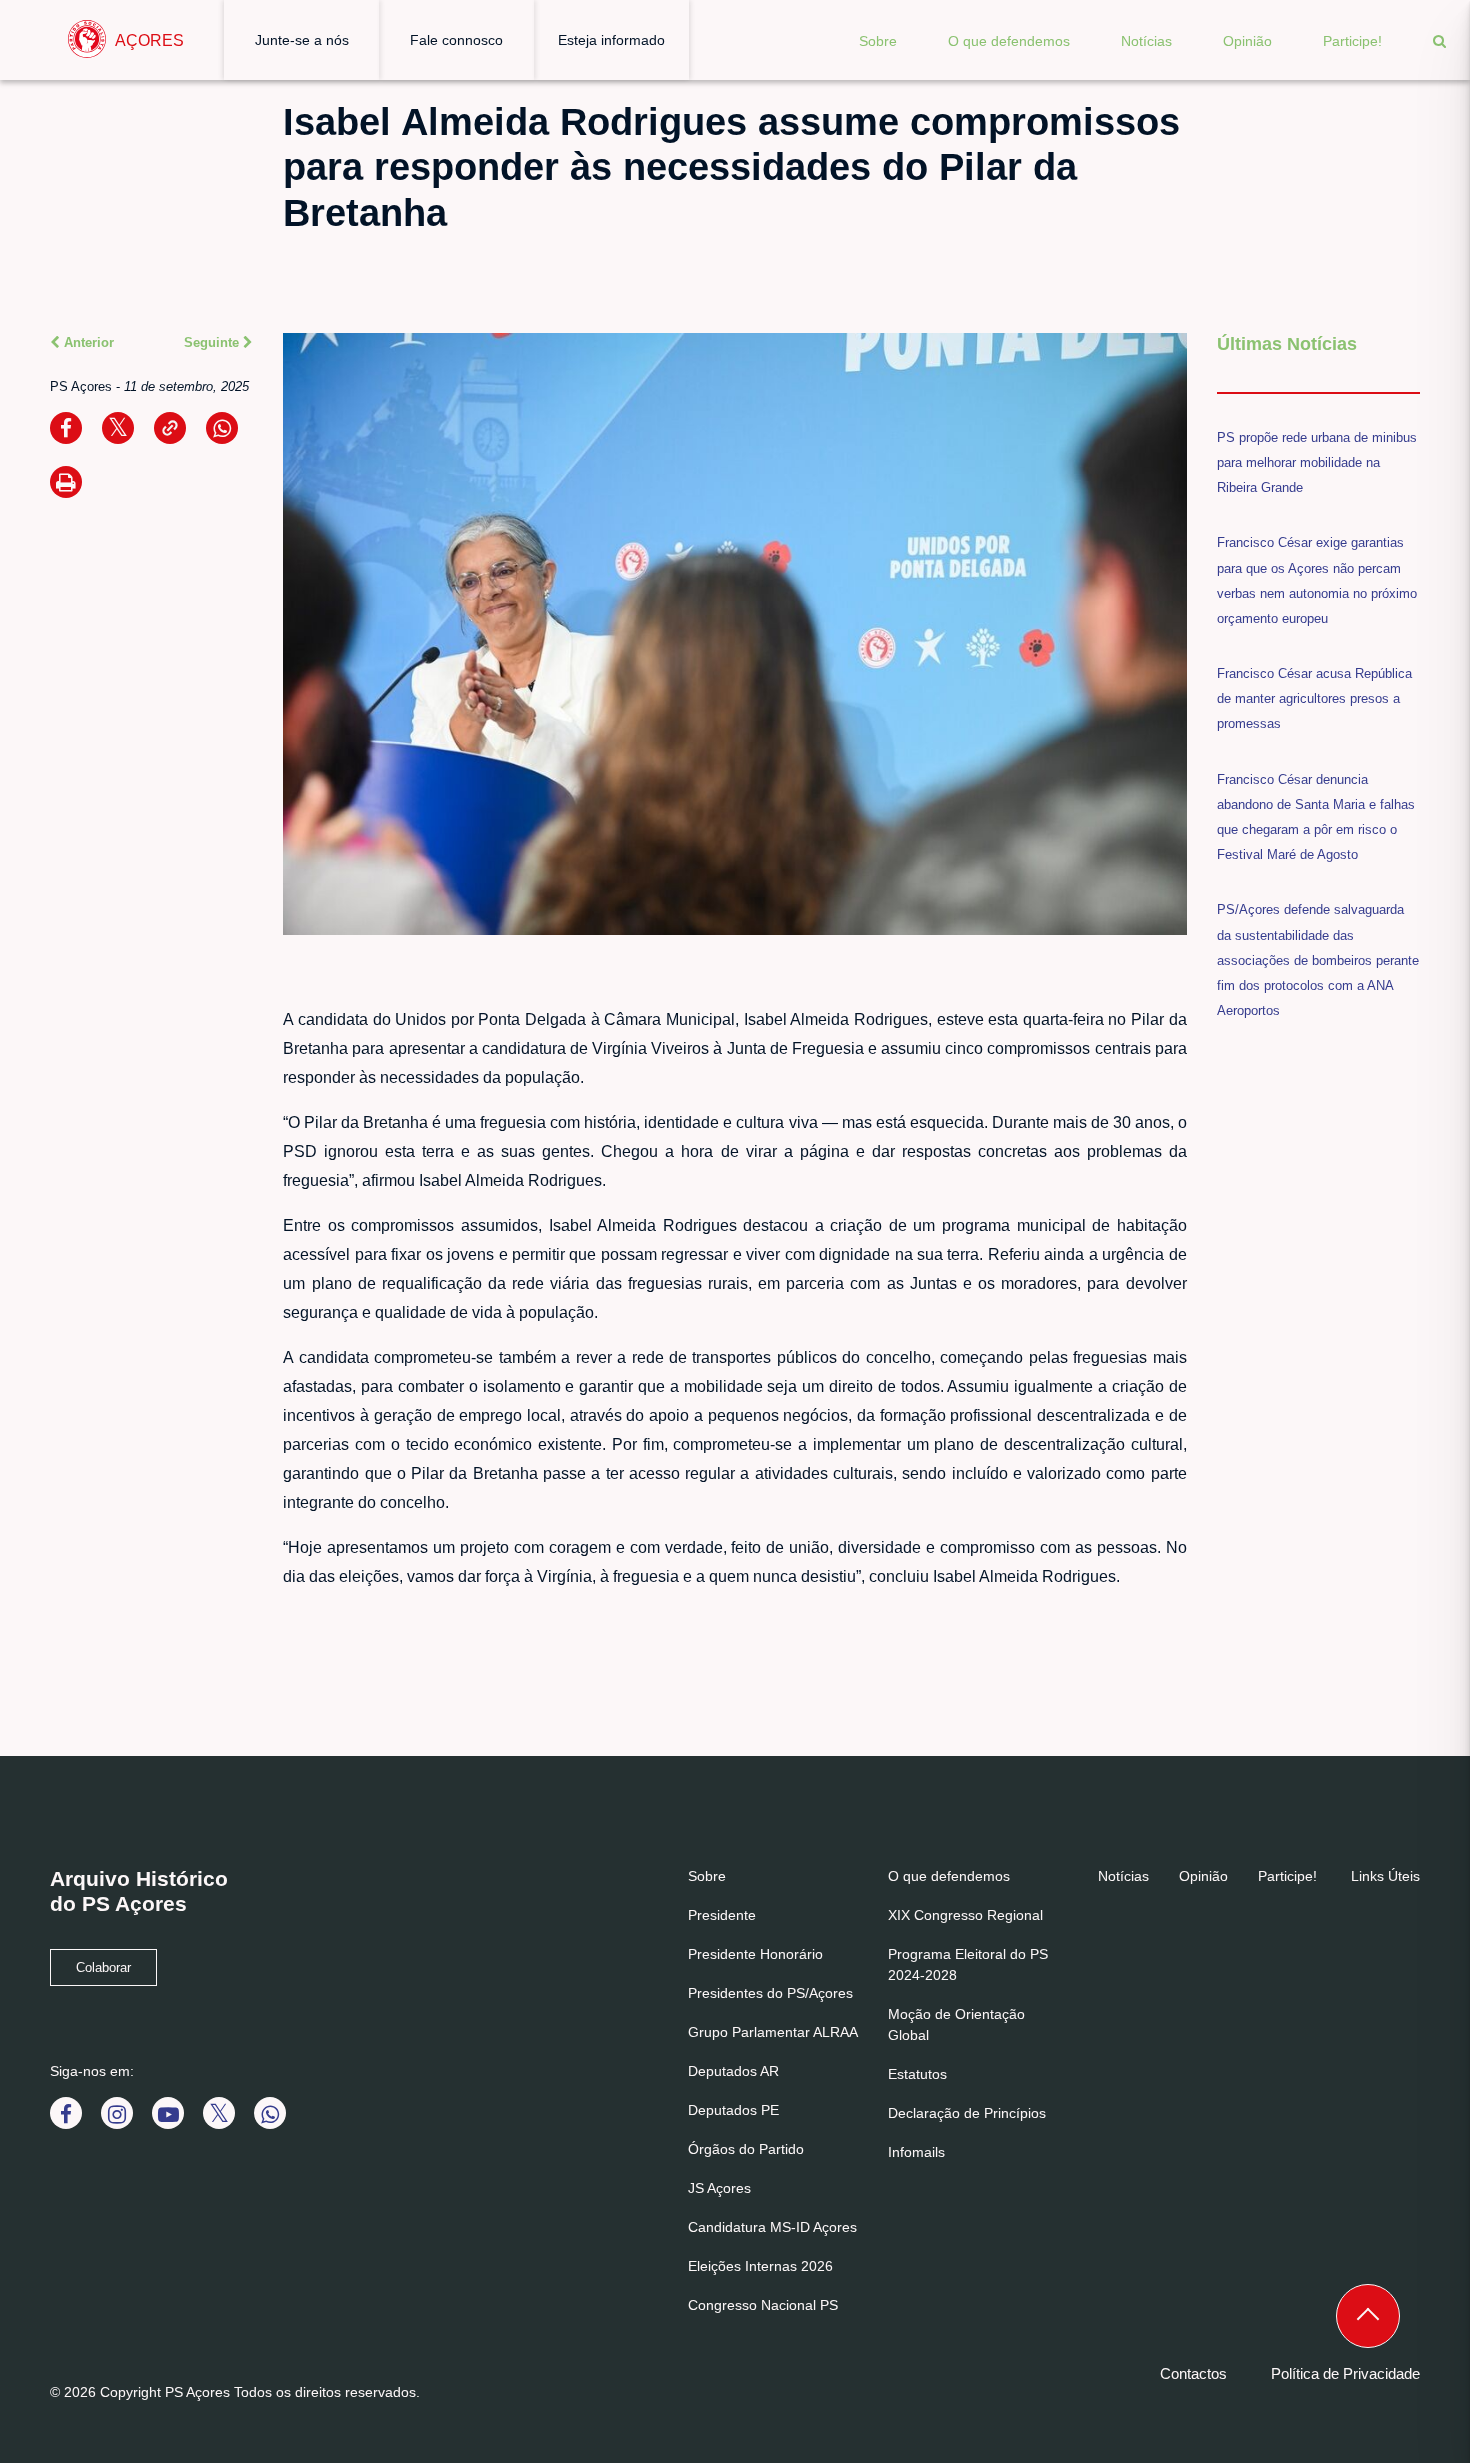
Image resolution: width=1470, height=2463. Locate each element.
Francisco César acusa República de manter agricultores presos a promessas (1314, 698)
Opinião (1247, 41)
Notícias (1146, 41)
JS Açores (719, 2188)
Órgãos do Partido (746, 2149)
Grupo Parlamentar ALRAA (773, 2032)
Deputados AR (733, 2071)
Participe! (1352, 41)
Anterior (87, 342)
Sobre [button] (878, 41)
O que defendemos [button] (1009, 41)
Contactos (1193, 2373)
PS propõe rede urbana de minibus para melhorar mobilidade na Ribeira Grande (1317, 462)
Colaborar (103, 1968)
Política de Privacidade (1345, 2373)
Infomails (916, 2152)
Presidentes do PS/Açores (770, 1993)
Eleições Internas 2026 (760, 2266)
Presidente (722, 1915)
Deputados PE (733, 2110)
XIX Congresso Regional (965, 1915)
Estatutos (917, 2074)
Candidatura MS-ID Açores (772, 2227)
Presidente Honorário (755, 1954)
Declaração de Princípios (967, 2113)
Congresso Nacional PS (763, 2305)
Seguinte (213, 342)
